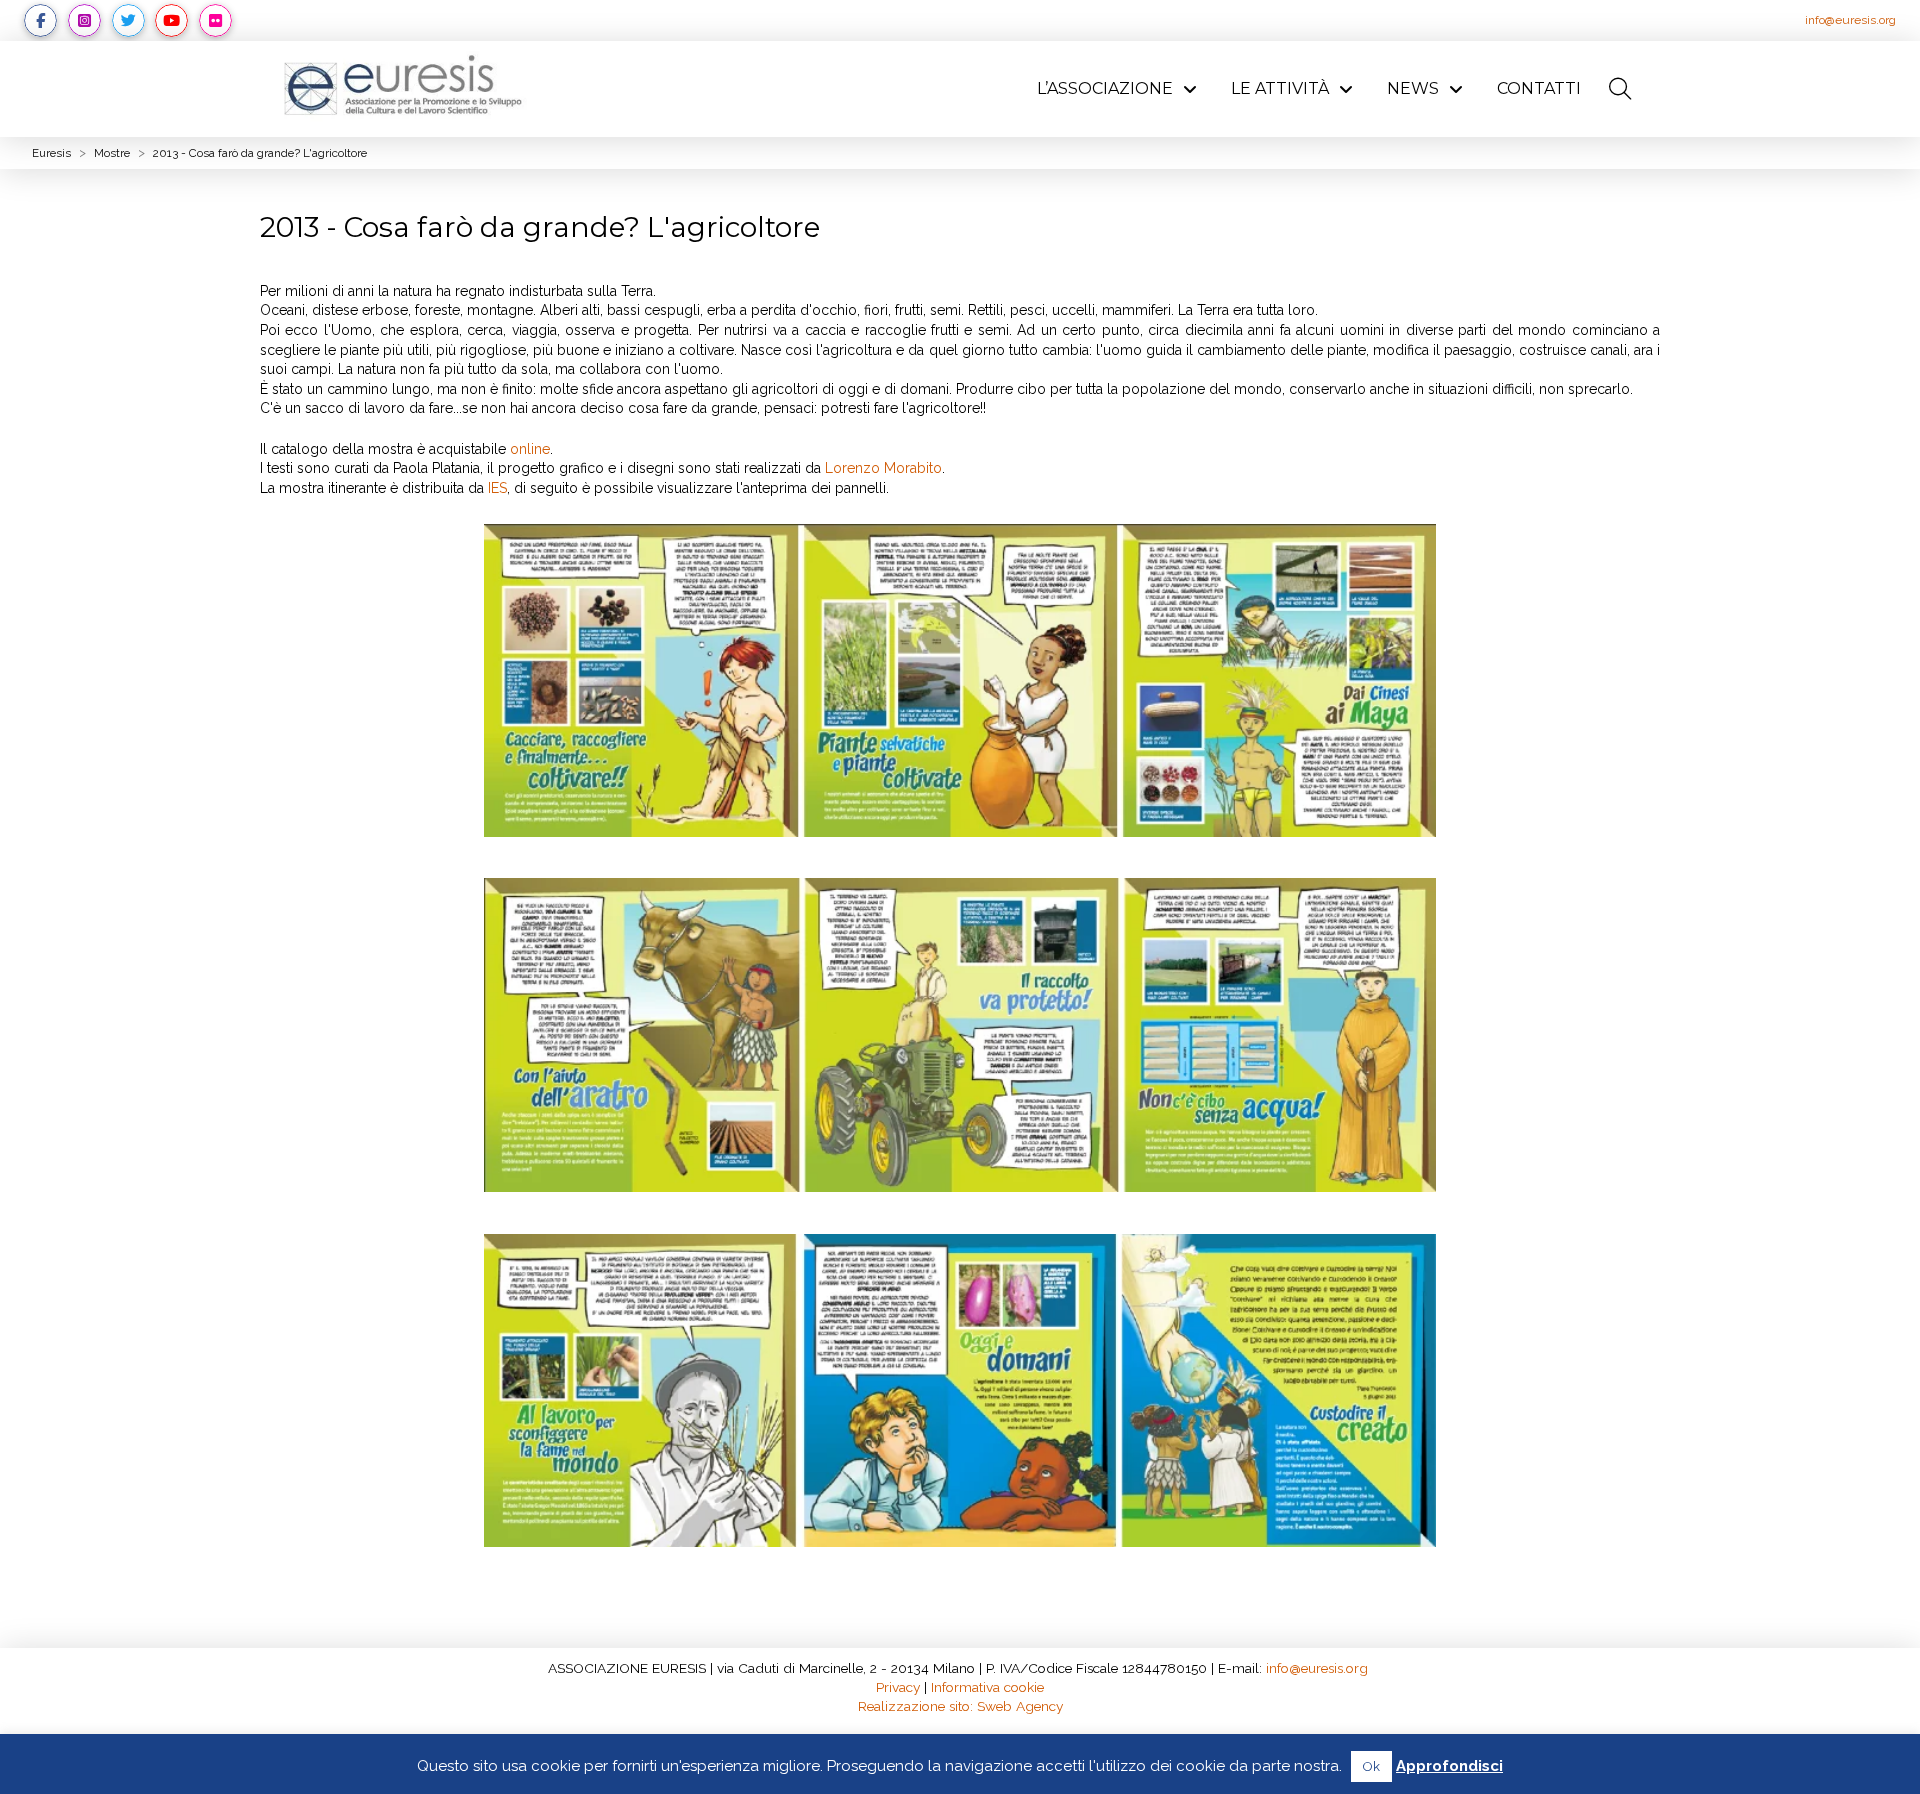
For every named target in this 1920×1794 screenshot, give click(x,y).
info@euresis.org (1850, 20)
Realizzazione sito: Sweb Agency (960, 1706)
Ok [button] (1371, 1766)
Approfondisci (1449, 1766)
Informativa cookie (987, 1687)
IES (497, 488)
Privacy (898, 1687)
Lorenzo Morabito (883, 468)
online (530, 449)
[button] (1620, 89)
